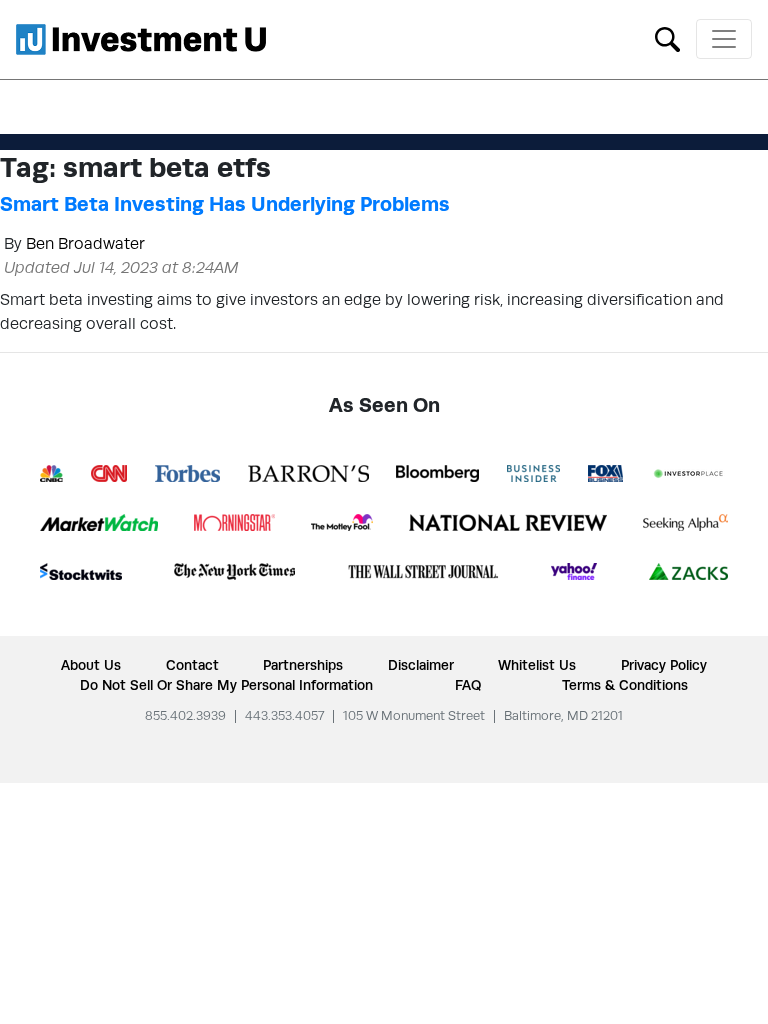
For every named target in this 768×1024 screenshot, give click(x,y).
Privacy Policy (664, 665)
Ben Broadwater (85, 243)
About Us (91, 665)
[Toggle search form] (667, 37)
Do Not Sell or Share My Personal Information (226, 685)
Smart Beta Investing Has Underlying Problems (225, 204)
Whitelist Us (537, 665)
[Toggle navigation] (724, 39)
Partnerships (303, 665)
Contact (192, 665)
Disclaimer (421, 665)
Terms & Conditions (625, 685)
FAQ (468, 685)
